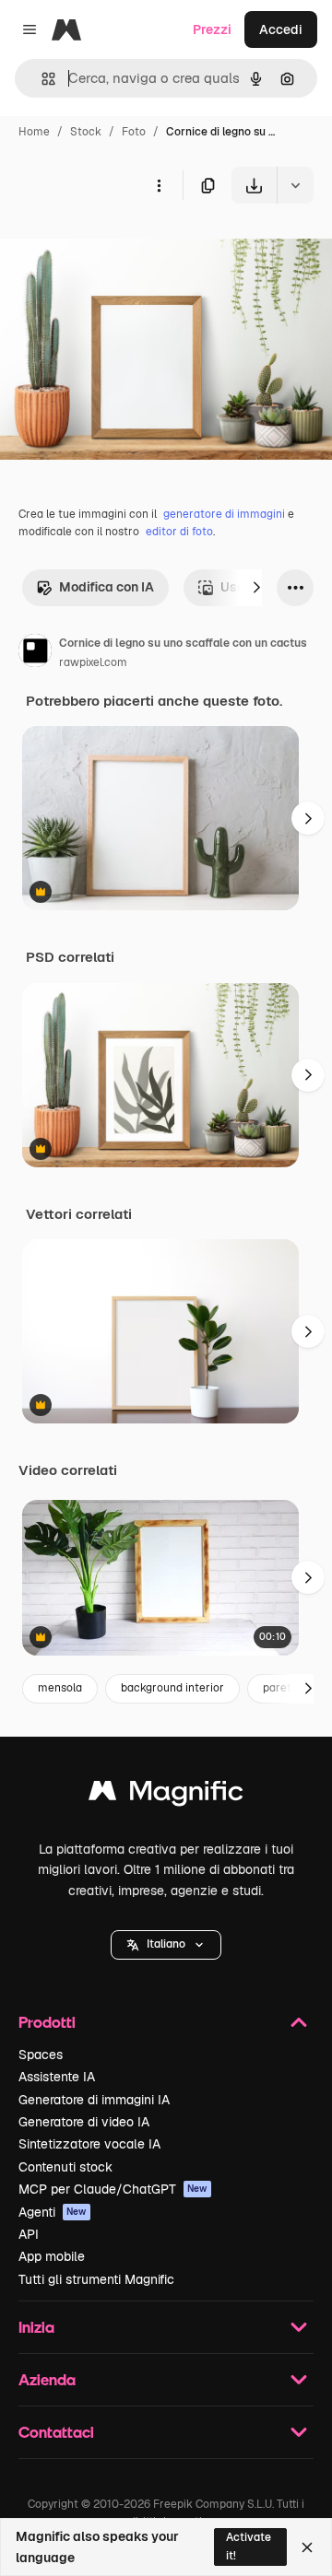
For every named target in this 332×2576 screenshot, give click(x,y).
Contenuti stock (65, 2167)
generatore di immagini (224, 514)
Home (34, 132)
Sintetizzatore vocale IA (89, 2144)
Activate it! (249, 2546)
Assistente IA (57, 2077)
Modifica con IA (107, 587)
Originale (122, 246)
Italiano (166, 1944)
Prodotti (47, 2022)
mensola (60, 1688)
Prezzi (212, 29)
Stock (86, 132)
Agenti (53, 2212)
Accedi (281, 29)
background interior (172, 1688)
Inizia (36, 2327)
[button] (166, 1945)
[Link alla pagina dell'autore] (35, 653)
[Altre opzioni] (159, 185)
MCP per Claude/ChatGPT (113, 2189)
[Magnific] (166, 1795)
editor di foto (179, 532)
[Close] (307, 2547)
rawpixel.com (93, 662)
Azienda (47, 2379)
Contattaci (56, 2432)
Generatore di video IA (84, 2122)
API (29, 2234)
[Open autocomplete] (41, 79)
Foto (134, 132)
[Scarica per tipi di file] (295, 185)
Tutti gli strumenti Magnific (96, 2279)
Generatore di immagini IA (94, 2100)
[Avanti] (256, 588)
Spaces (41, 2055)
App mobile (52, 2256)
